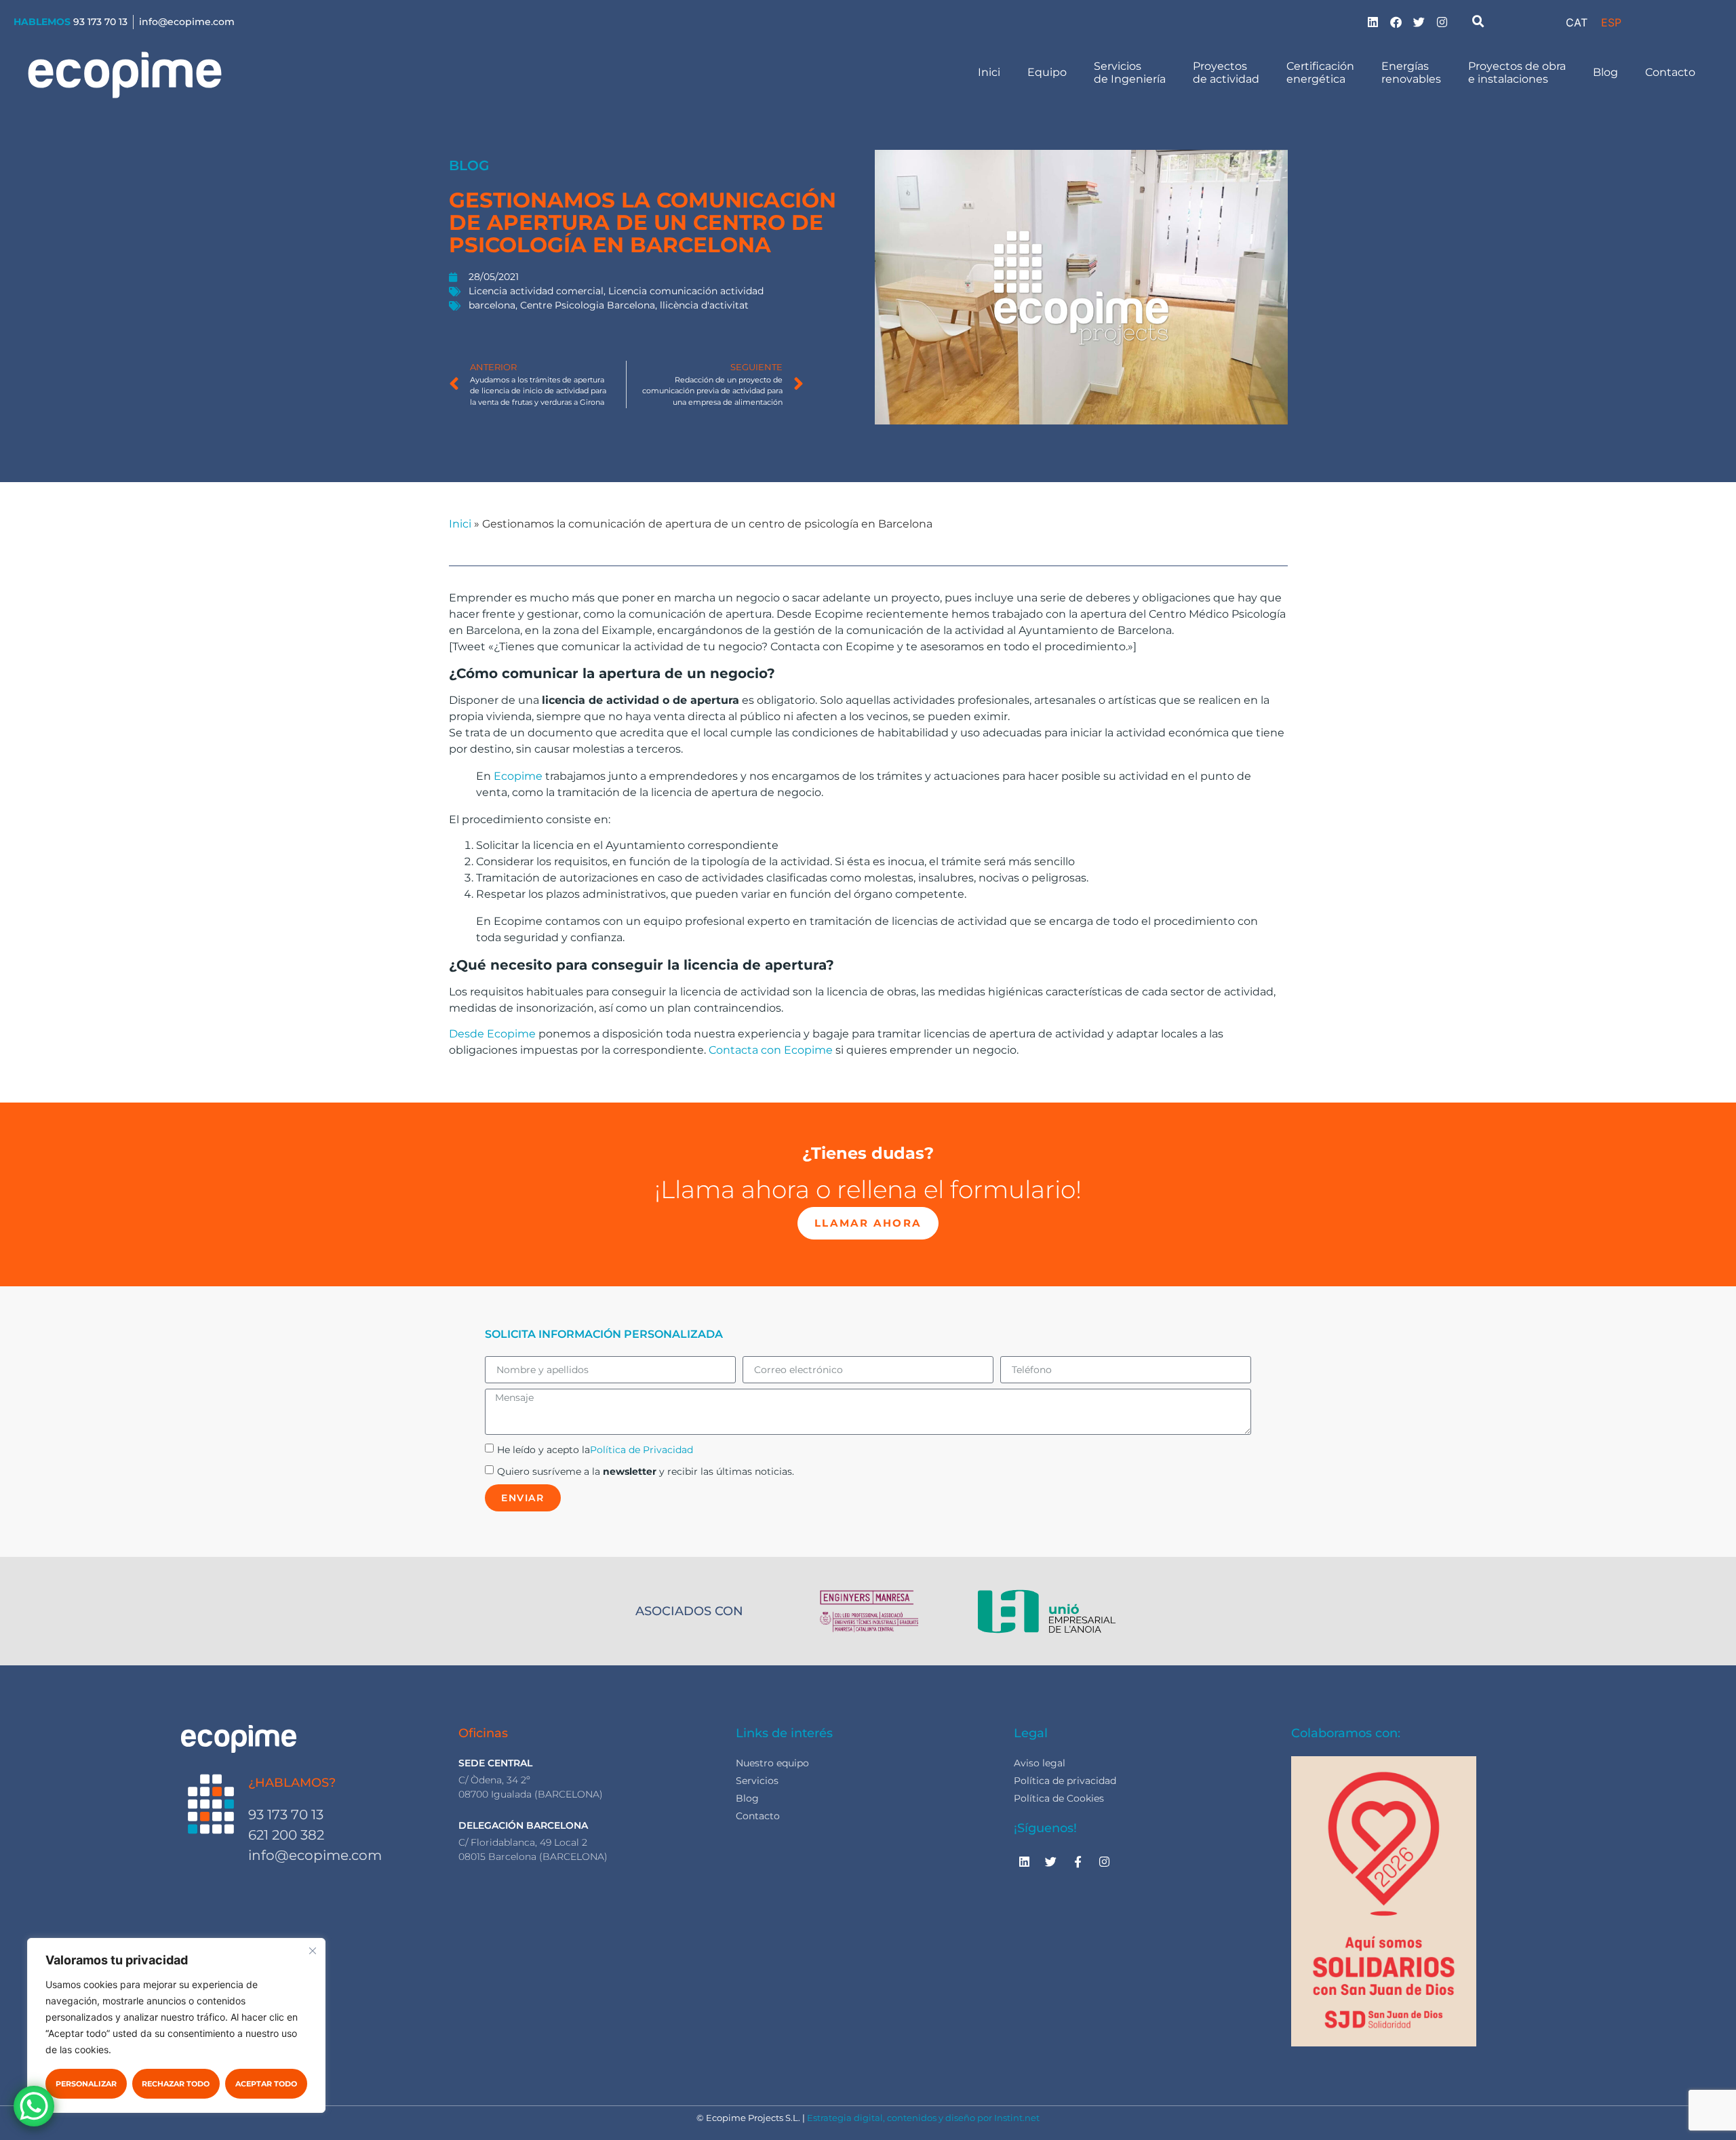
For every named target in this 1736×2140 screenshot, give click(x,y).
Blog (1605, 72)
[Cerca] (313, 1951)
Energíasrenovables (1411, 73)
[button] (1478, 22)
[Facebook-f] (1078, 1862)
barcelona (492, 305)
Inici (989, 72)
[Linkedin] (1373, 22)
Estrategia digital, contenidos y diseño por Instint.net (923, 2118)
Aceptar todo (266, 2084)
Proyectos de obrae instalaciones (1517, 73)
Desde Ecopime (492, 1034)
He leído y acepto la (595, 1450)
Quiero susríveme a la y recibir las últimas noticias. (646, 1471)
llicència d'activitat (704, 305)
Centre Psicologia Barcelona (588, 305)
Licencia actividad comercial (536, 291)
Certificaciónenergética (1320, 73)
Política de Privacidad (642, 1450)
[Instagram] (1442, 22)
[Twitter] (1419, 22)
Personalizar (86, 2084)
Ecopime (518, 776)
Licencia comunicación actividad (686, 291)
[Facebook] (1396, 22)
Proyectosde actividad (1226, 73)
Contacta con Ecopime (772, 1050)
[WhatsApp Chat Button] (34, 2106)
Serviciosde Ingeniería (1130, 73)
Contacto (1670, 72)
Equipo (1047, 72)
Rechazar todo (176, 2084)
